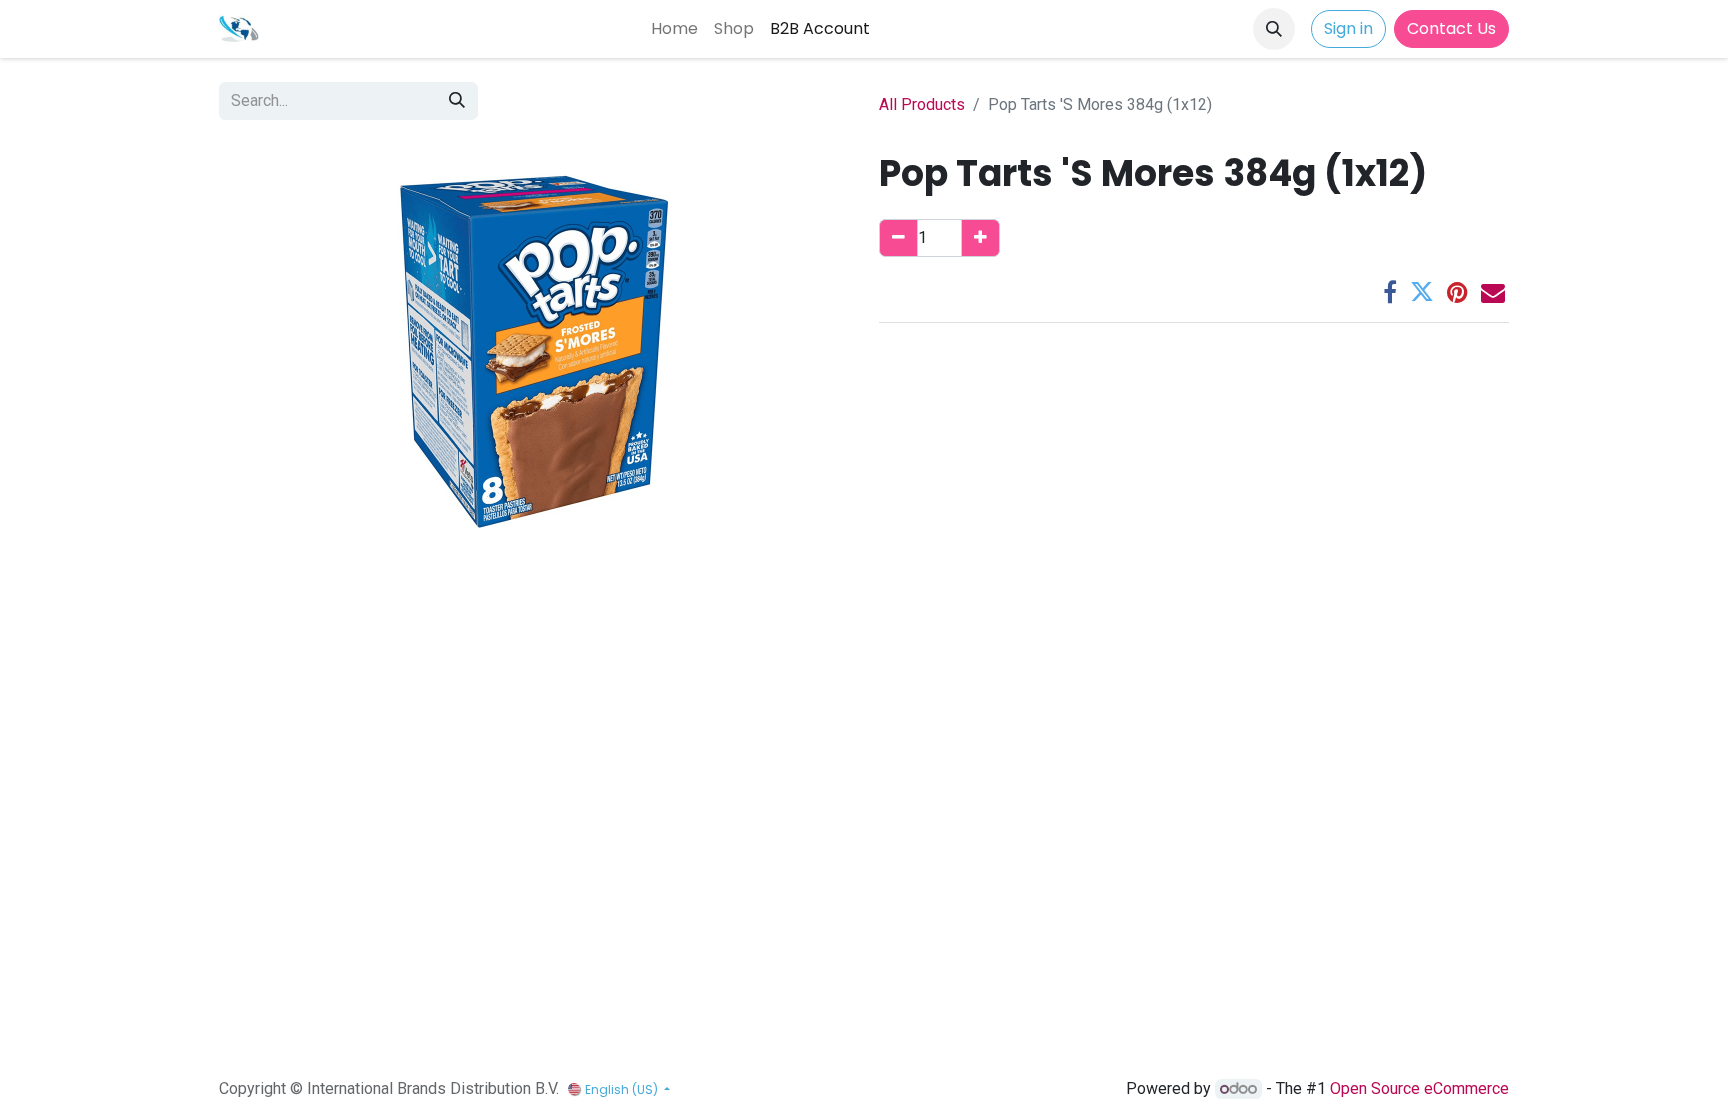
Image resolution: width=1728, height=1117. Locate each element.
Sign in (1348, 28)
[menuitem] (674, 29)
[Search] (457, 101)
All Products (922, 104)
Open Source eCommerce (1419, 1088)
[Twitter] (1422, 292)
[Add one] (980, 238)
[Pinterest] (1457, 292)
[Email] (1493, 292)
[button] (1274, 29)
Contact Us (1451, 28)
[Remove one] (898, 238)
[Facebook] (1390, 292)
